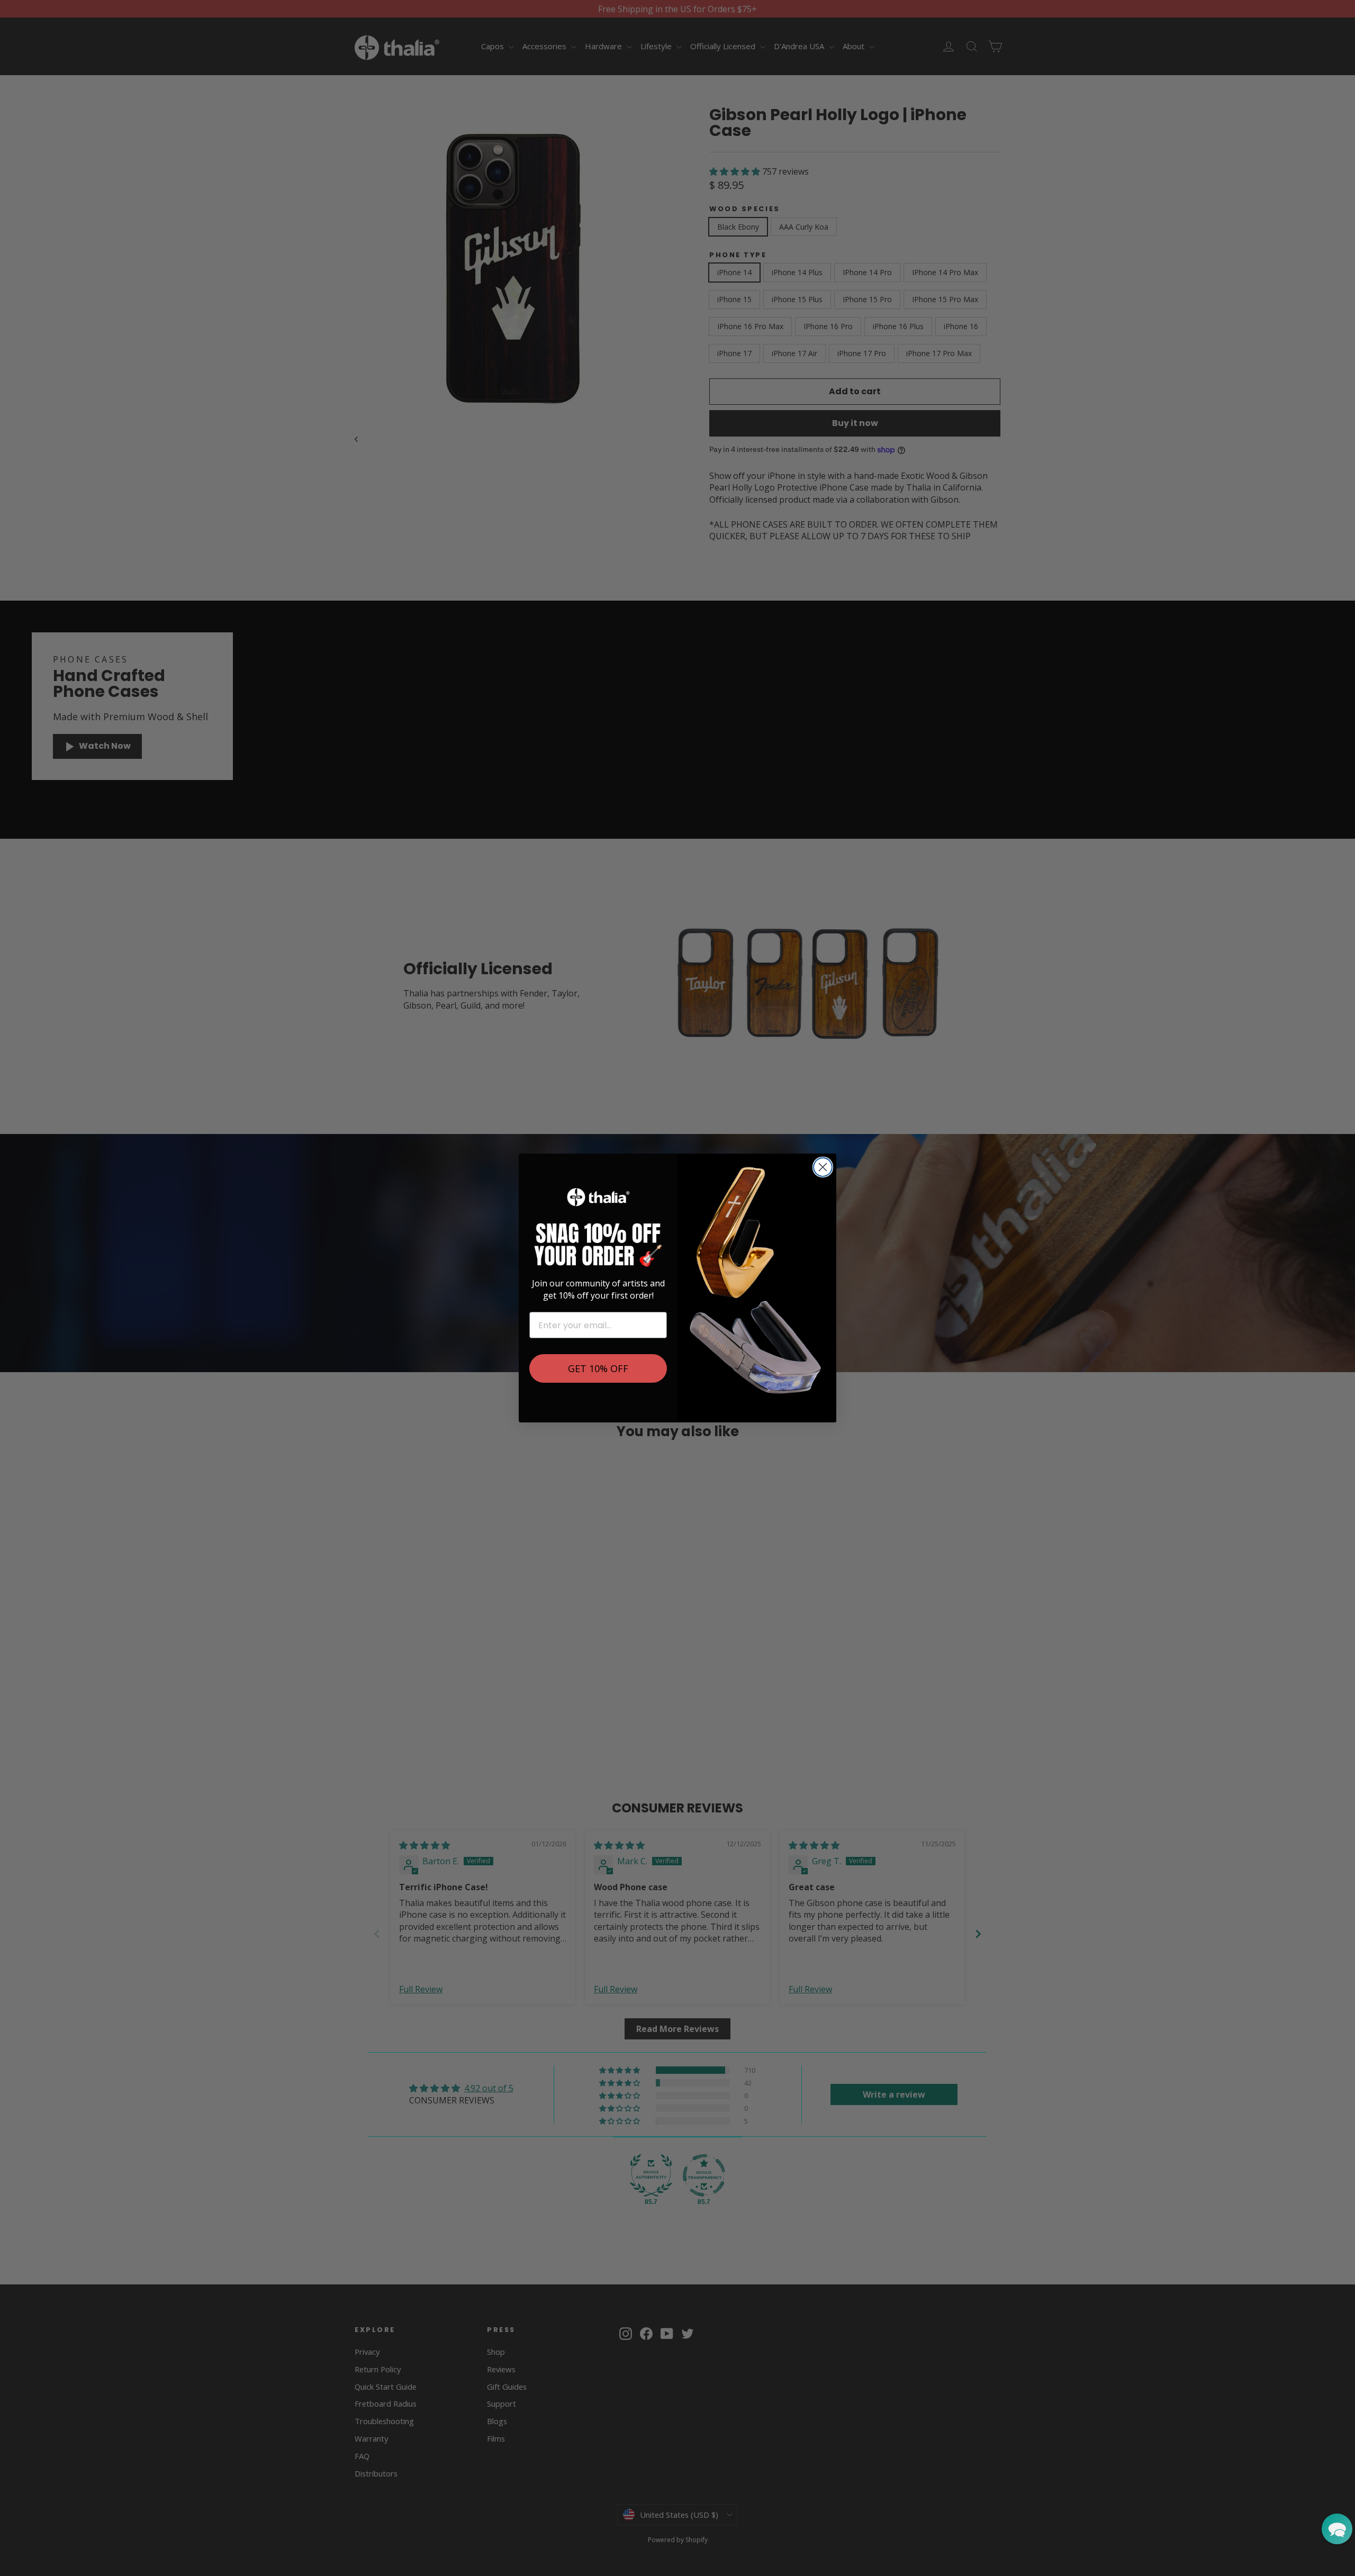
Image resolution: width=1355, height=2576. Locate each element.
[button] (1337, 2529)
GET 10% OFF (598, 1368)
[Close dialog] (823, 1167)
